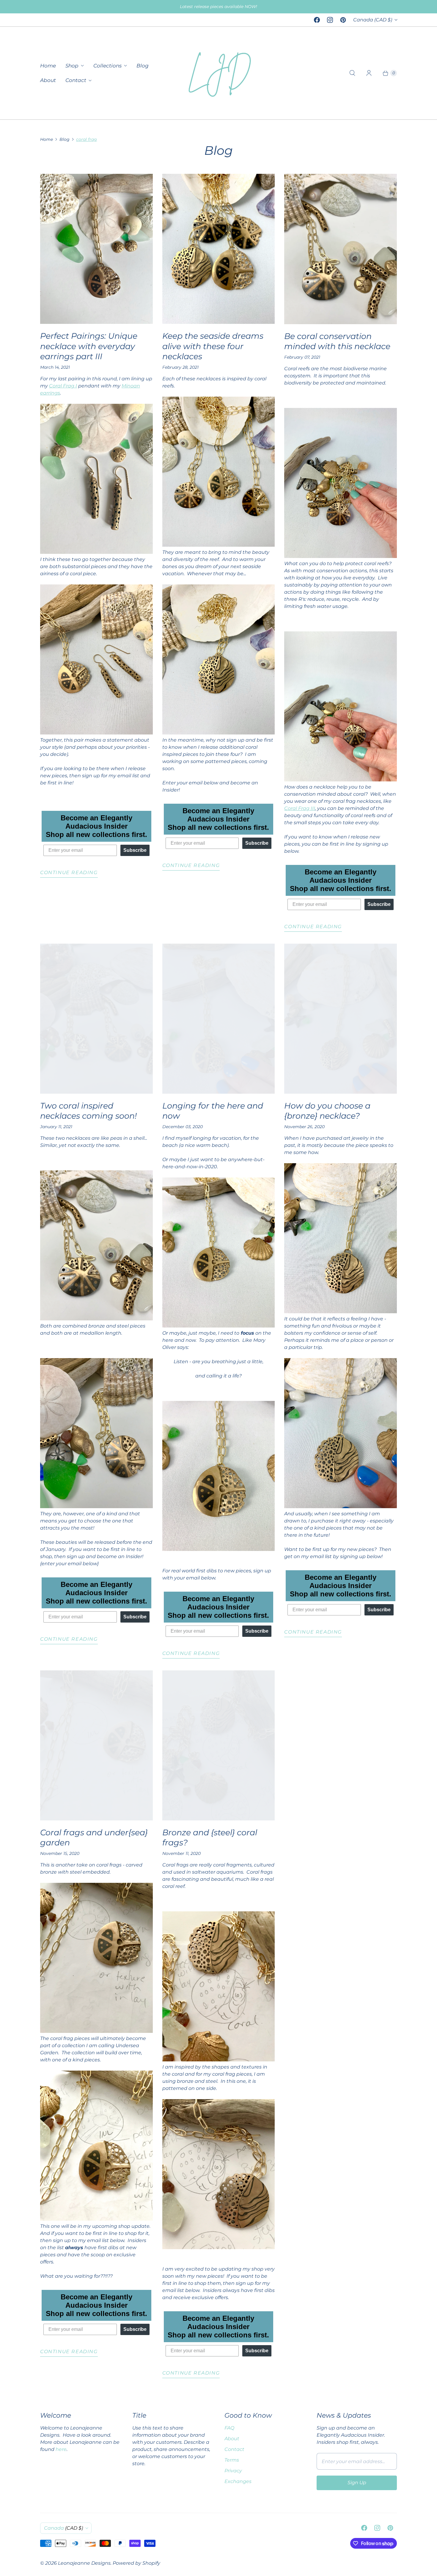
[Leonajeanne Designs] (218, 73)
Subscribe (135, 850)
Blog (143, 66)
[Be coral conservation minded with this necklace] (341, 249)
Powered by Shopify (136, 2563)
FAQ (229, 2428)
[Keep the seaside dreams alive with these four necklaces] (219, 249)
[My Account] (369, 73)
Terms (232, 2460)
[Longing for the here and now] (219, 1019)
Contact (76, 80)
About (48, 80)
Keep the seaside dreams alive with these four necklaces (213, 346)
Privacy (233, 2471)
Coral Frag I (63, 386)
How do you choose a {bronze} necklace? (327, 1111)
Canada (373, 20)
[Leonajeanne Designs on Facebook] (317, 20)
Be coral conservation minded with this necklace (337, 341)
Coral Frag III (300, 808)
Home (48, 66)
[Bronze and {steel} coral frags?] (219, 1745)
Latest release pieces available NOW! (218, 7)
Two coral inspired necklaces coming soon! (88, 1111)
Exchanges (238, 2481)
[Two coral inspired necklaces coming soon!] (96, 1019)
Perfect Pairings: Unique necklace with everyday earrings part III (89, 346)
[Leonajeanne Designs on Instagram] (330, 20)
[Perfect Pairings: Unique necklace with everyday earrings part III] (96, 249)
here (61, 2449)
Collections (107, 66)
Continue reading (69, 872)
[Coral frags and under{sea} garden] (96, 1745)
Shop (72, 66)
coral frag (87, 139)
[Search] (352, 73)
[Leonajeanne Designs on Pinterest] (343, 20)
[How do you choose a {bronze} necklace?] (341, 1019)
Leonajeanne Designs (84, 2563)
